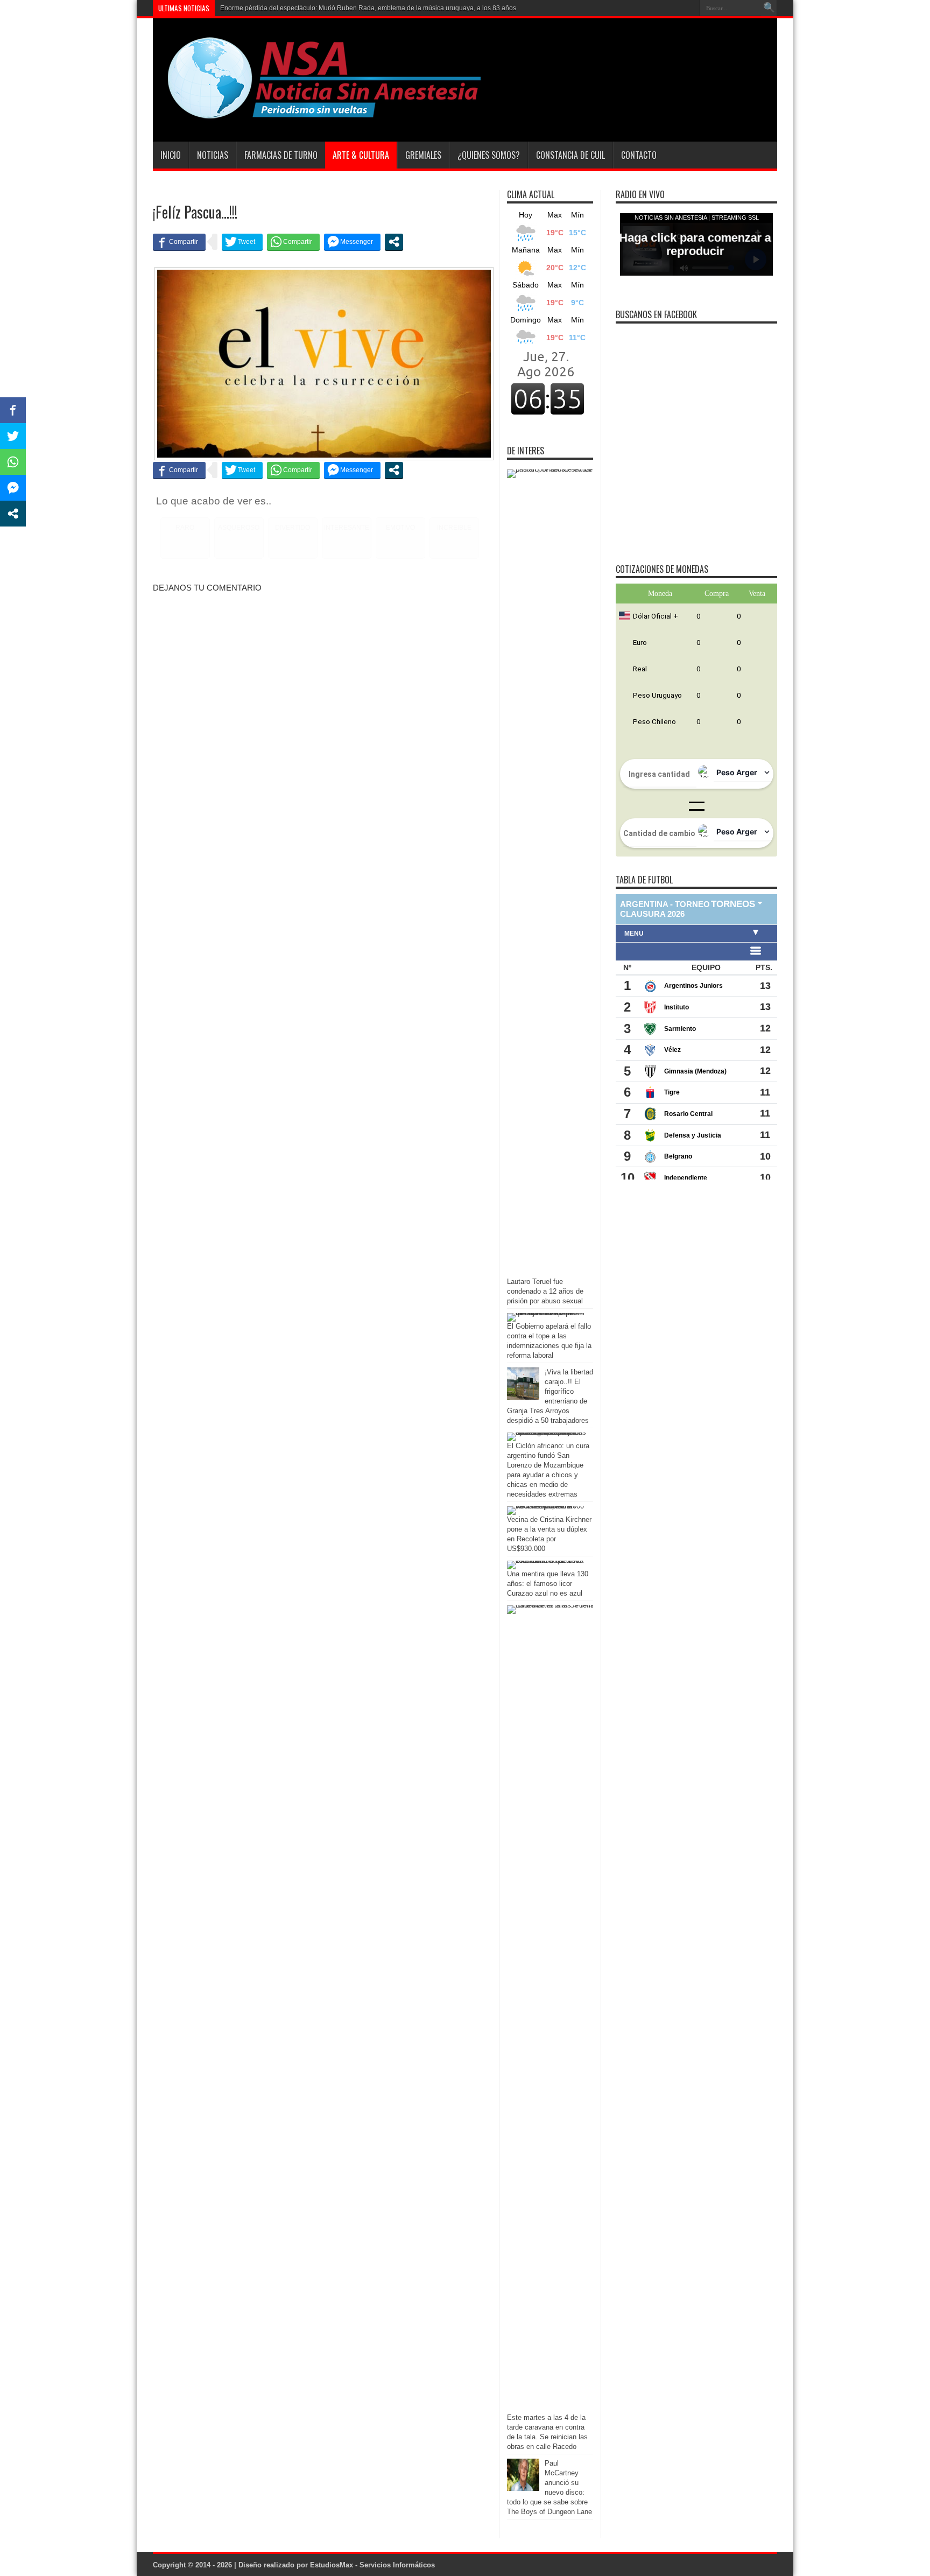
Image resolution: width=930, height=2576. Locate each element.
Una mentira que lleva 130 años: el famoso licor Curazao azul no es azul (548, 1584)
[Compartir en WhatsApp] (293, 242)
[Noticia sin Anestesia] (318, 115)
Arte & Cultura (361, 155)
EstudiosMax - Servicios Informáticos (372, 2565)
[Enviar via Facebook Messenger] (352, 242)
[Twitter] (687, 8)
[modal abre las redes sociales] (394, 242)
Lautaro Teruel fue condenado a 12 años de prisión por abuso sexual (545, 1291)
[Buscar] (769, 8)
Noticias (213, 155)
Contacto (639, 155)
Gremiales (423, 155)
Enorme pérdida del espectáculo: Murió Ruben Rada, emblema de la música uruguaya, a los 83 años (368, 8)
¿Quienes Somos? (489, 155)
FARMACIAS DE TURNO (281, 155)
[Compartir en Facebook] (179, 242)
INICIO (171, 155)
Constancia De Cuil (570, 155)
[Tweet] (242, 242)
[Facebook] (674, 8)
